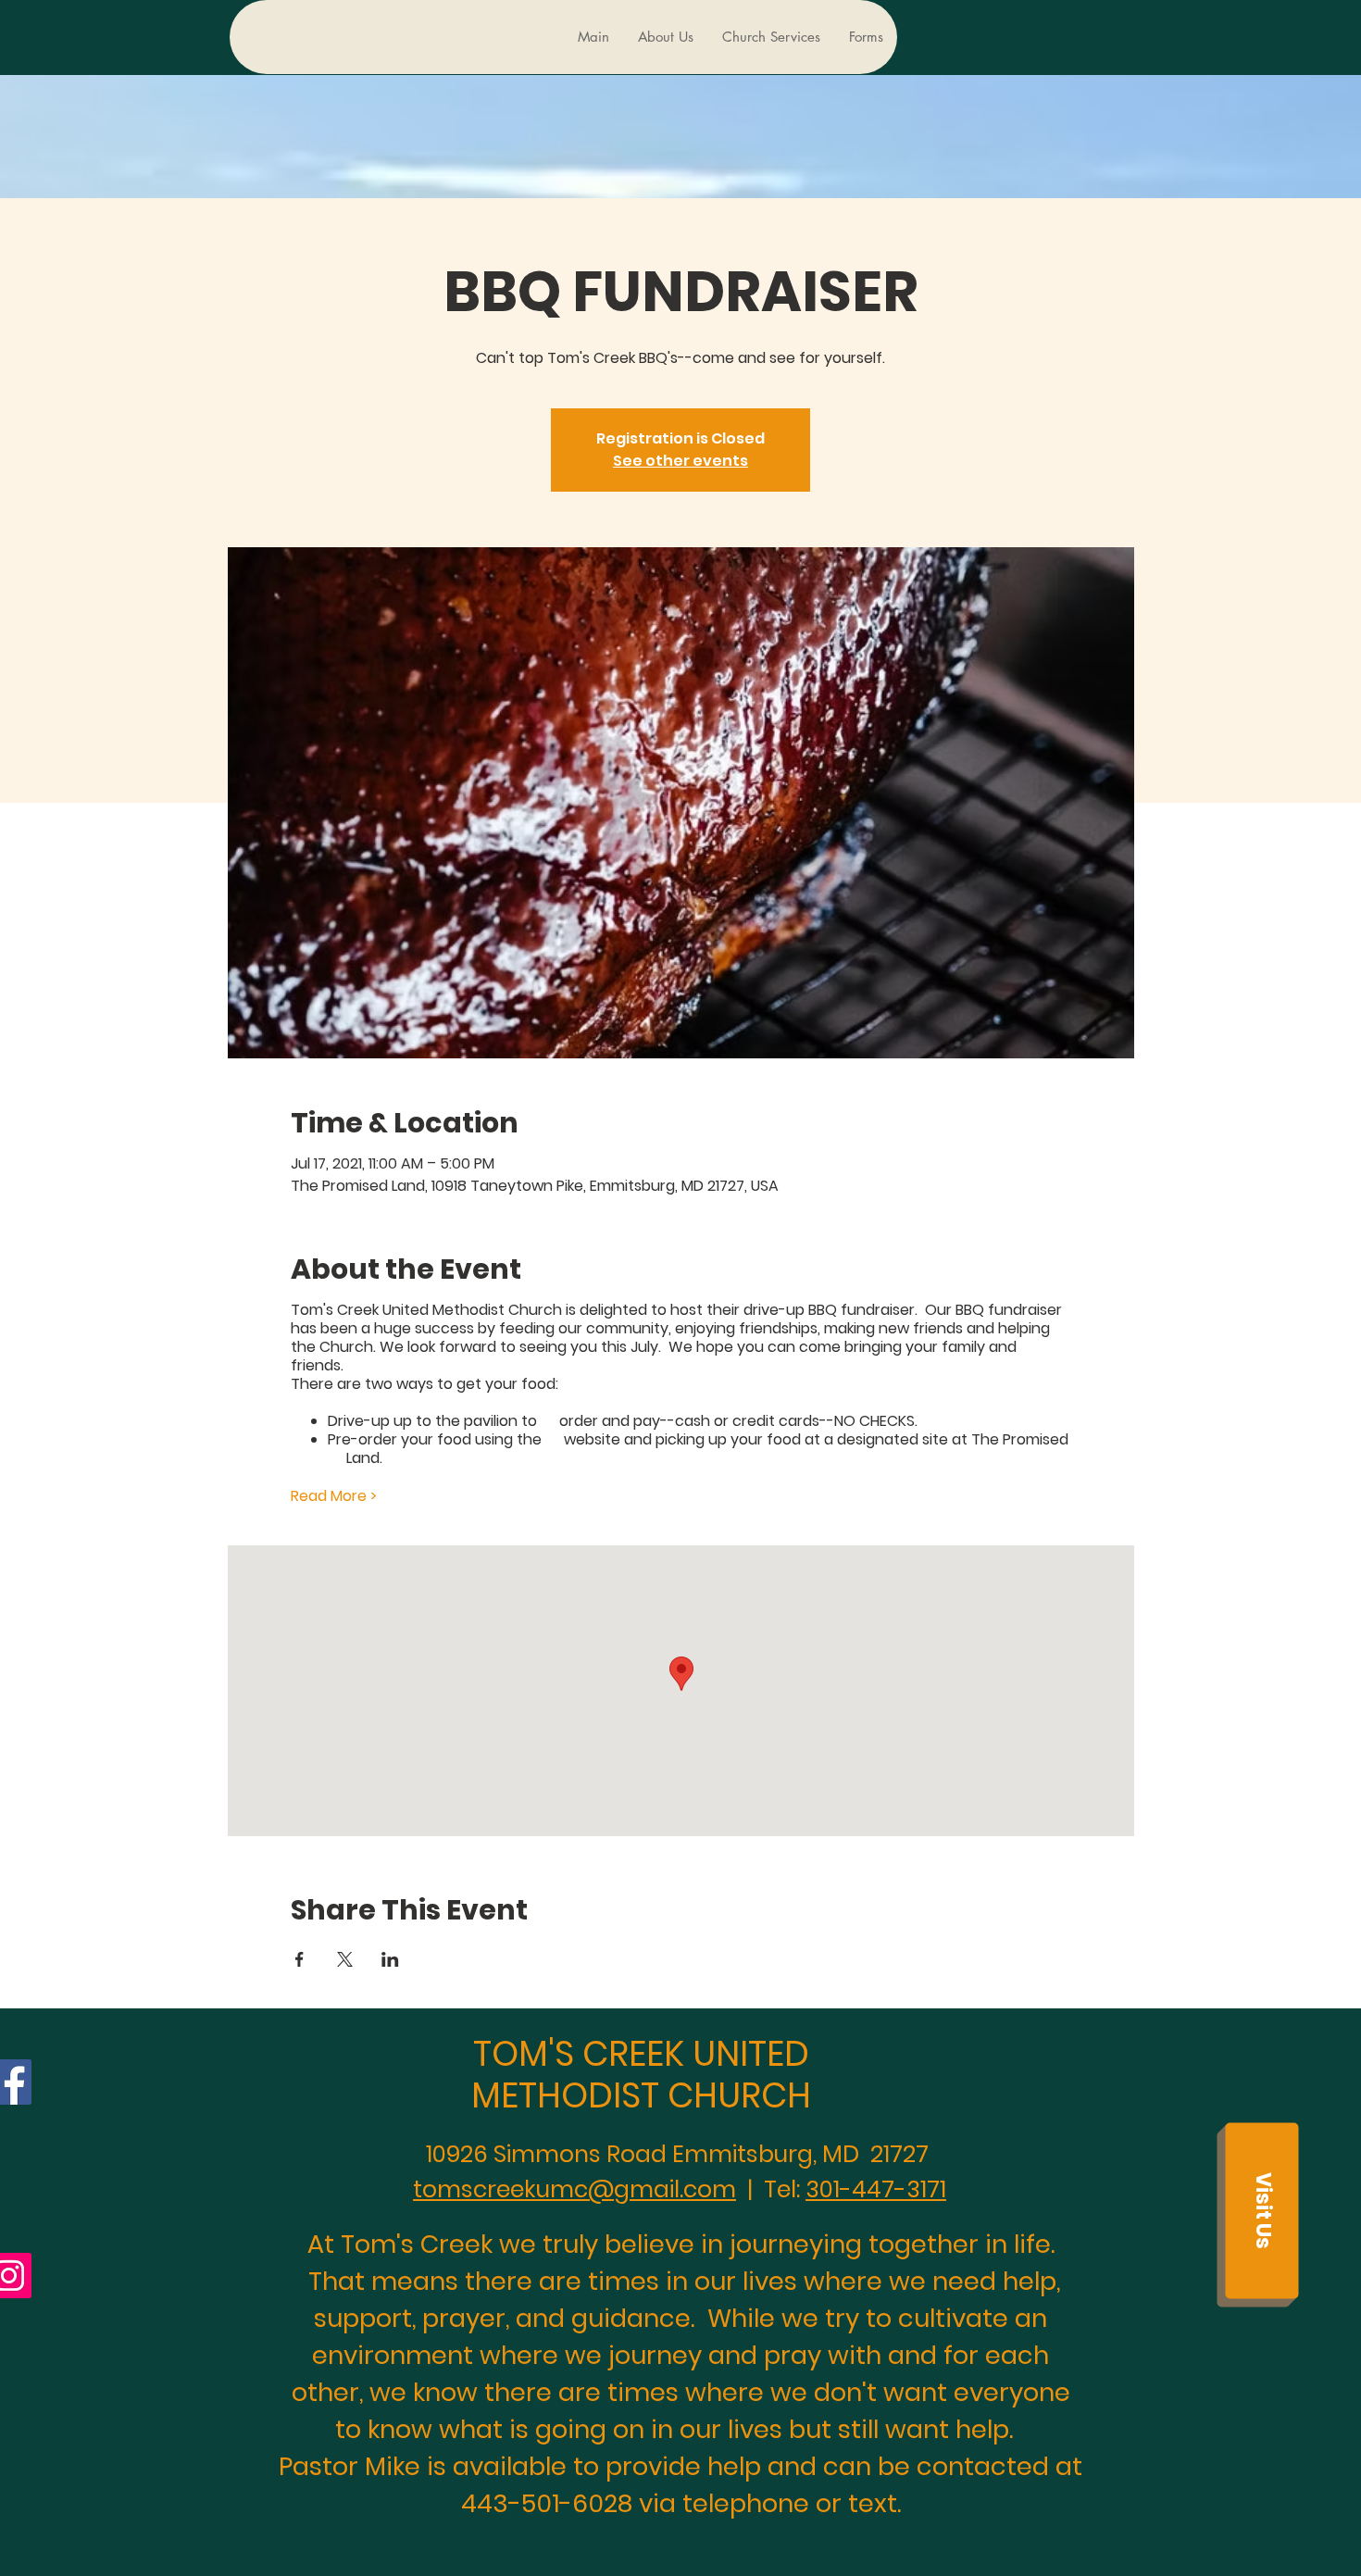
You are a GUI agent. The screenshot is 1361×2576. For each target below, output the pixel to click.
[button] (1261, 2210)
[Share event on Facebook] (300, 1959)
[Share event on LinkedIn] (390, 1959)
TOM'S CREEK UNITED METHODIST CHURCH (641, 2074)
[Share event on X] (345, 1959)
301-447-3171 (876, 2189)
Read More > (334, 1496)
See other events (680, 461)
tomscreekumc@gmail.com (574, 2189)
